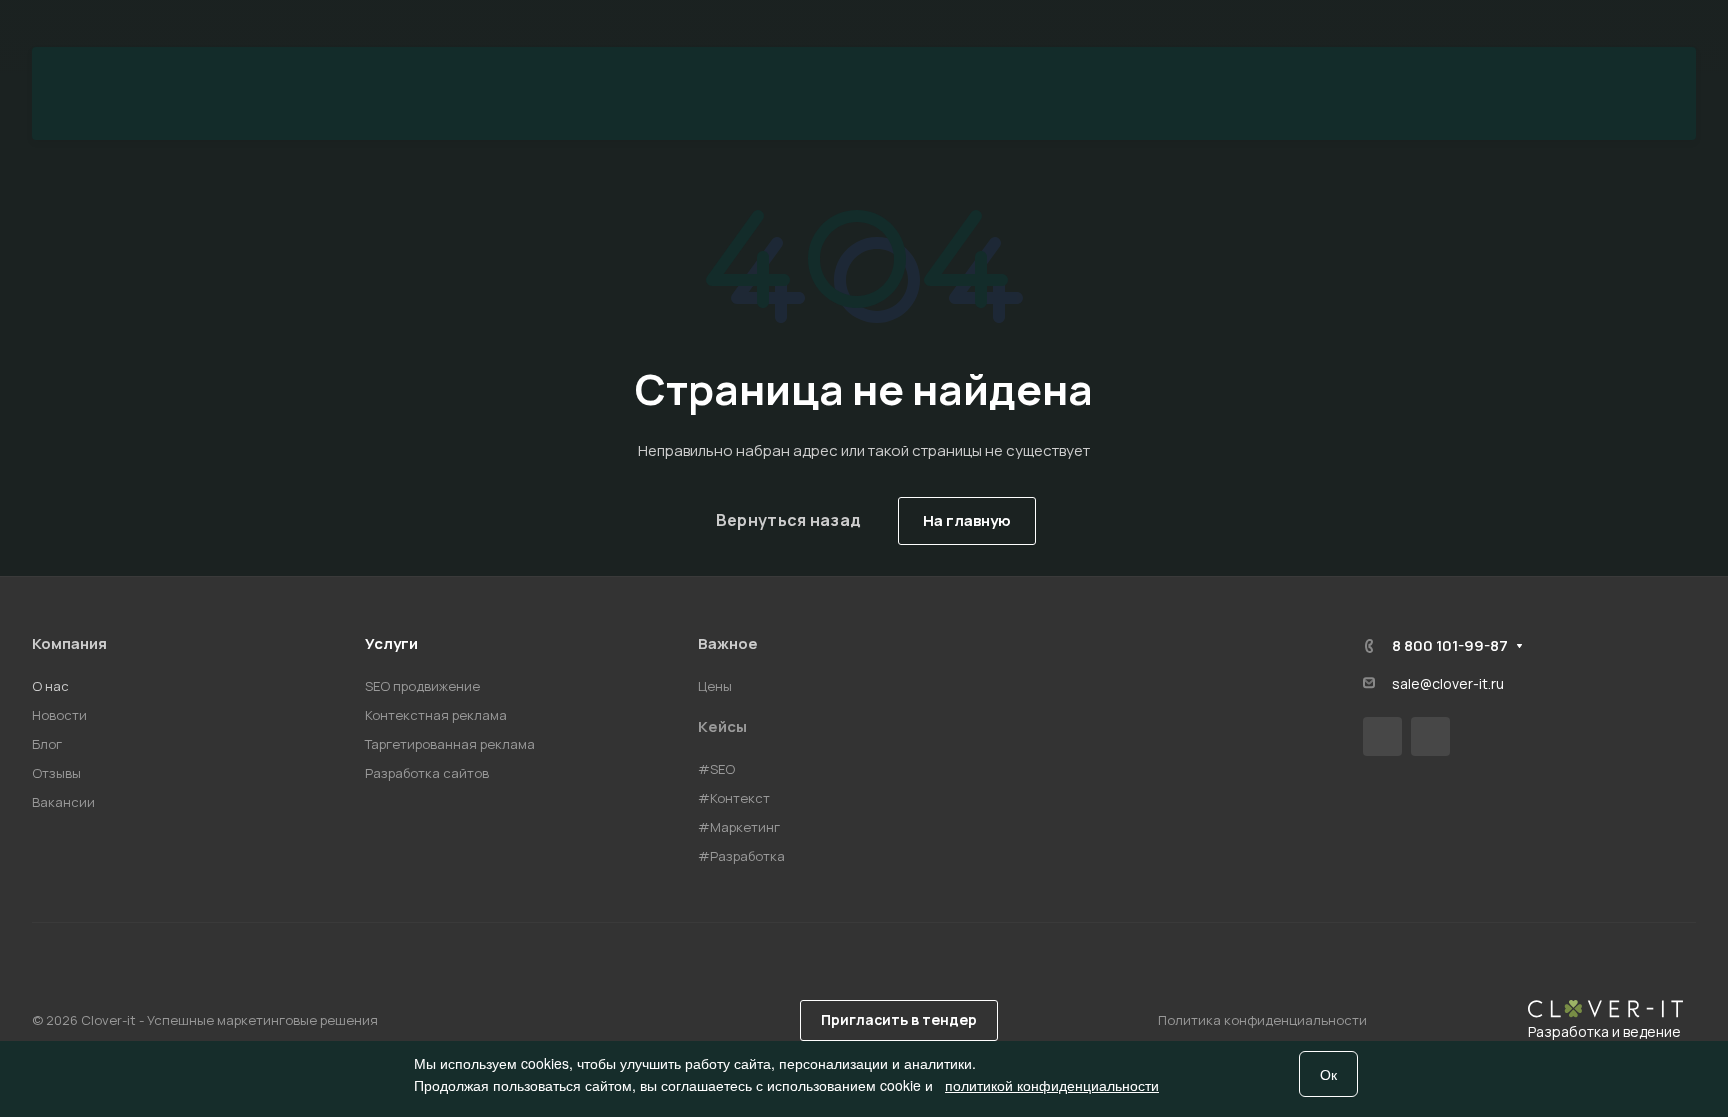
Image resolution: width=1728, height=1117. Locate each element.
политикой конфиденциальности (1052, 1085)
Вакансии (63, 802)
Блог (47, 744)
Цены (1088, 94)
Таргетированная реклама (450, 744)
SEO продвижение (422, 686)
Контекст (933, 94)
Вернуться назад (789, 520)
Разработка (741, 94)
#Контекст (734, 798)
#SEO (716, 769)
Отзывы (56, 773)
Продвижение (526, 94)
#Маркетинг (739, 827)
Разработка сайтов (427, 773)
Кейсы (722, 726)
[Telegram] (1430, 736)
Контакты (1244, 94)
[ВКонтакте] (1382, 736)
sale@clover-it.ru (1448, 683)
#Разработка (741, 856)
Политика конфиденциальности (1262, 1020)
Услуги (391, 643)
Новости (59, 715)
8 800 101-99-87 (1627, 24)
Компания (69, 643)
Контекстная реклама (436, 715)
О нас (50, 686)
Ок (1328, 1074)
